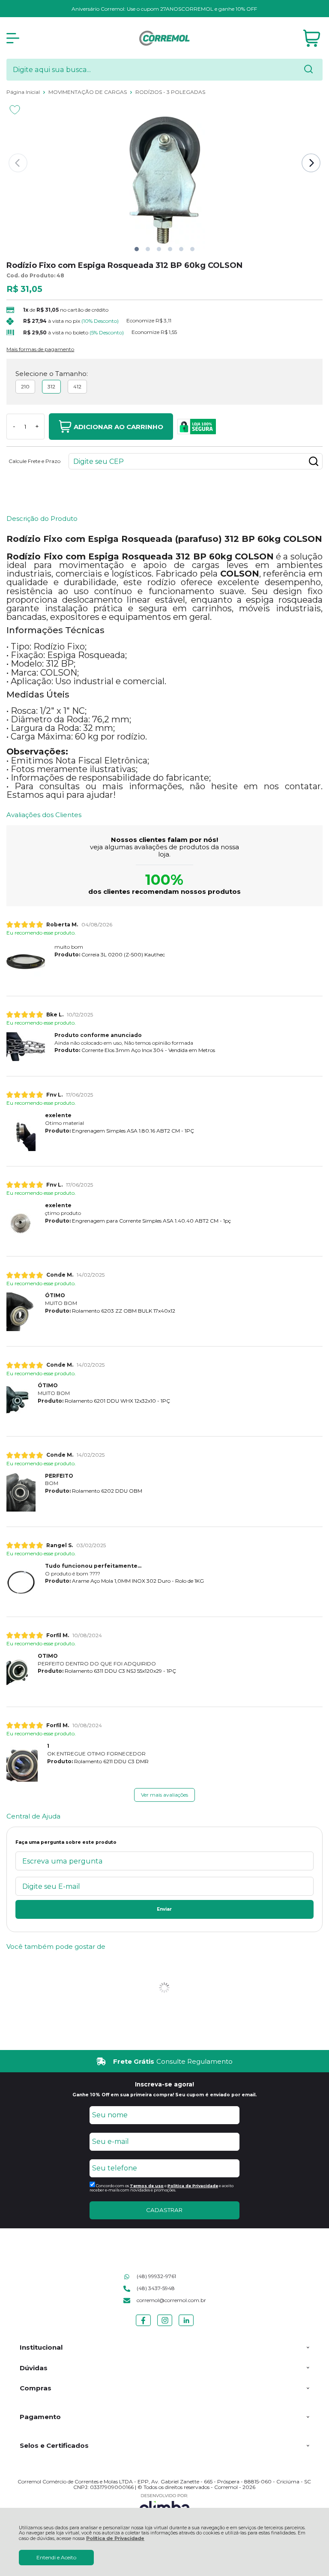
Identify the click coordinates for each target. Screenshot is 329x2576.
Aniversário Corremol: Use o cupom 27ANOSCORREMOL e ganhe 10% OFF (164, 9)
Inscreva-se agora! (164, 2084)
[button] (137, 249)
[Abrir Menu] (13, 38)
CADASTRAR (164, 2210)
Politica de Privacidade (193, 2186)
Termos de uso (147, 2186)
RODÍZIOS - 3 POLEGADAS (170, 92)
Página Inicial (24, 92)
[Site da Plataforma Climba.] (164, 2505)
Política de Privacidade (115, 2538)
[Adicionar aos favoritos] (15, 110)
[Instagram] (165, 2326)
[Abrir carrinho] (312, 38)
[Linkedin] (186, 2326)
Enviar (164, 1909)
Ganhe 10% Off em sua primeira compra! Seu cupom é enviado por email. (164, 2095)
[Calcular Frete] (314, 461)
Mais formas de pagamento (40, 349)
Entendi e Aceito (56, 2557)
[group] (164, 2061)
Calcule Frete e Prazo (34, 461)
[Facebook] (143, 2326)
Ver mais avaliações (164, 1795)
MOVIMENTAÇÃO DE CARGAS (88, 92)
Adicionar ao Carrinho (118, 427)
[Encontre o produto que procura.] (308, 70)
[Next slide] (311, 163)
